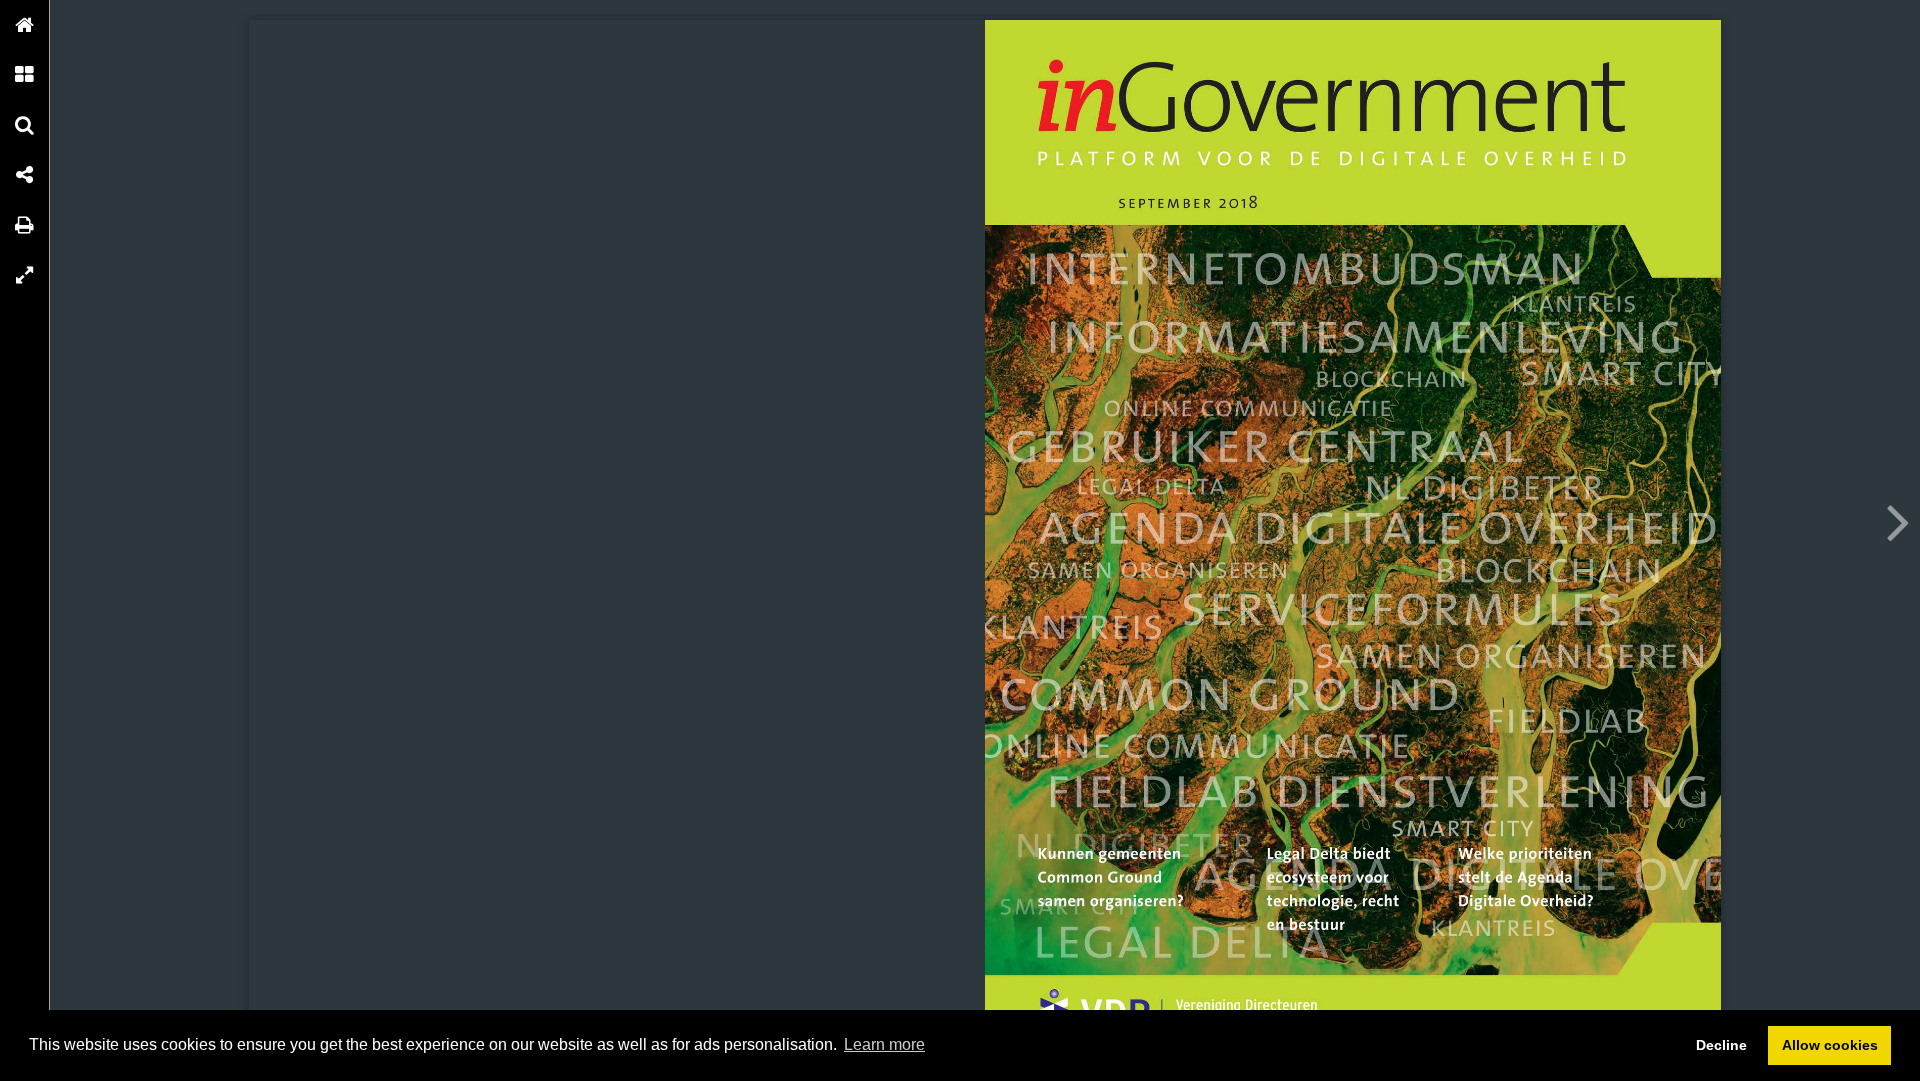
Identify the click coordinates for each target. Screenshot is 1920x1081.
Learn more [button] (884, 1044)
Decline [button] (1721, 1045)
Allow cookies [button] (1830, 1045)
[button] (25, 25)
